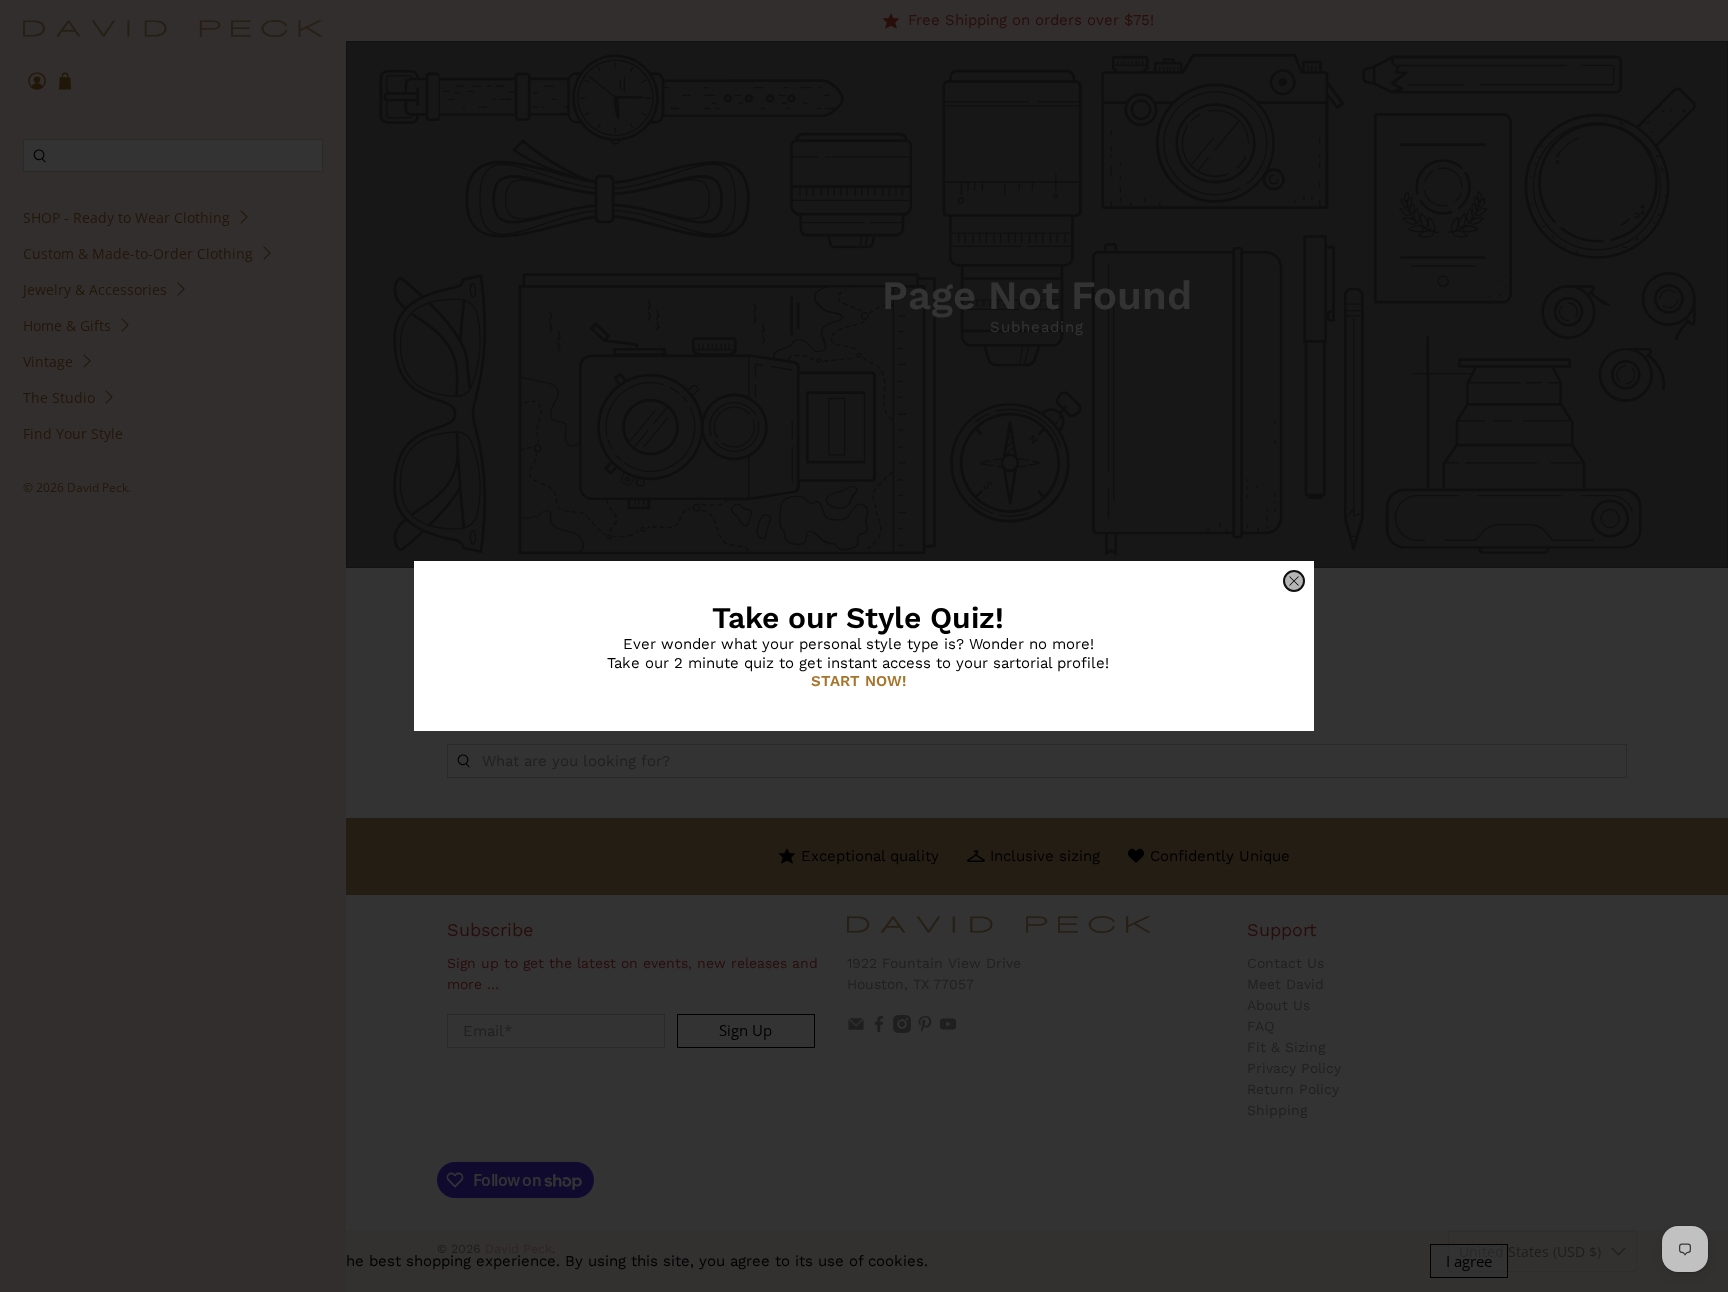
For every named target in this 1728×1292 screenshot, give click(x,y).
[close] (1294, 581)
